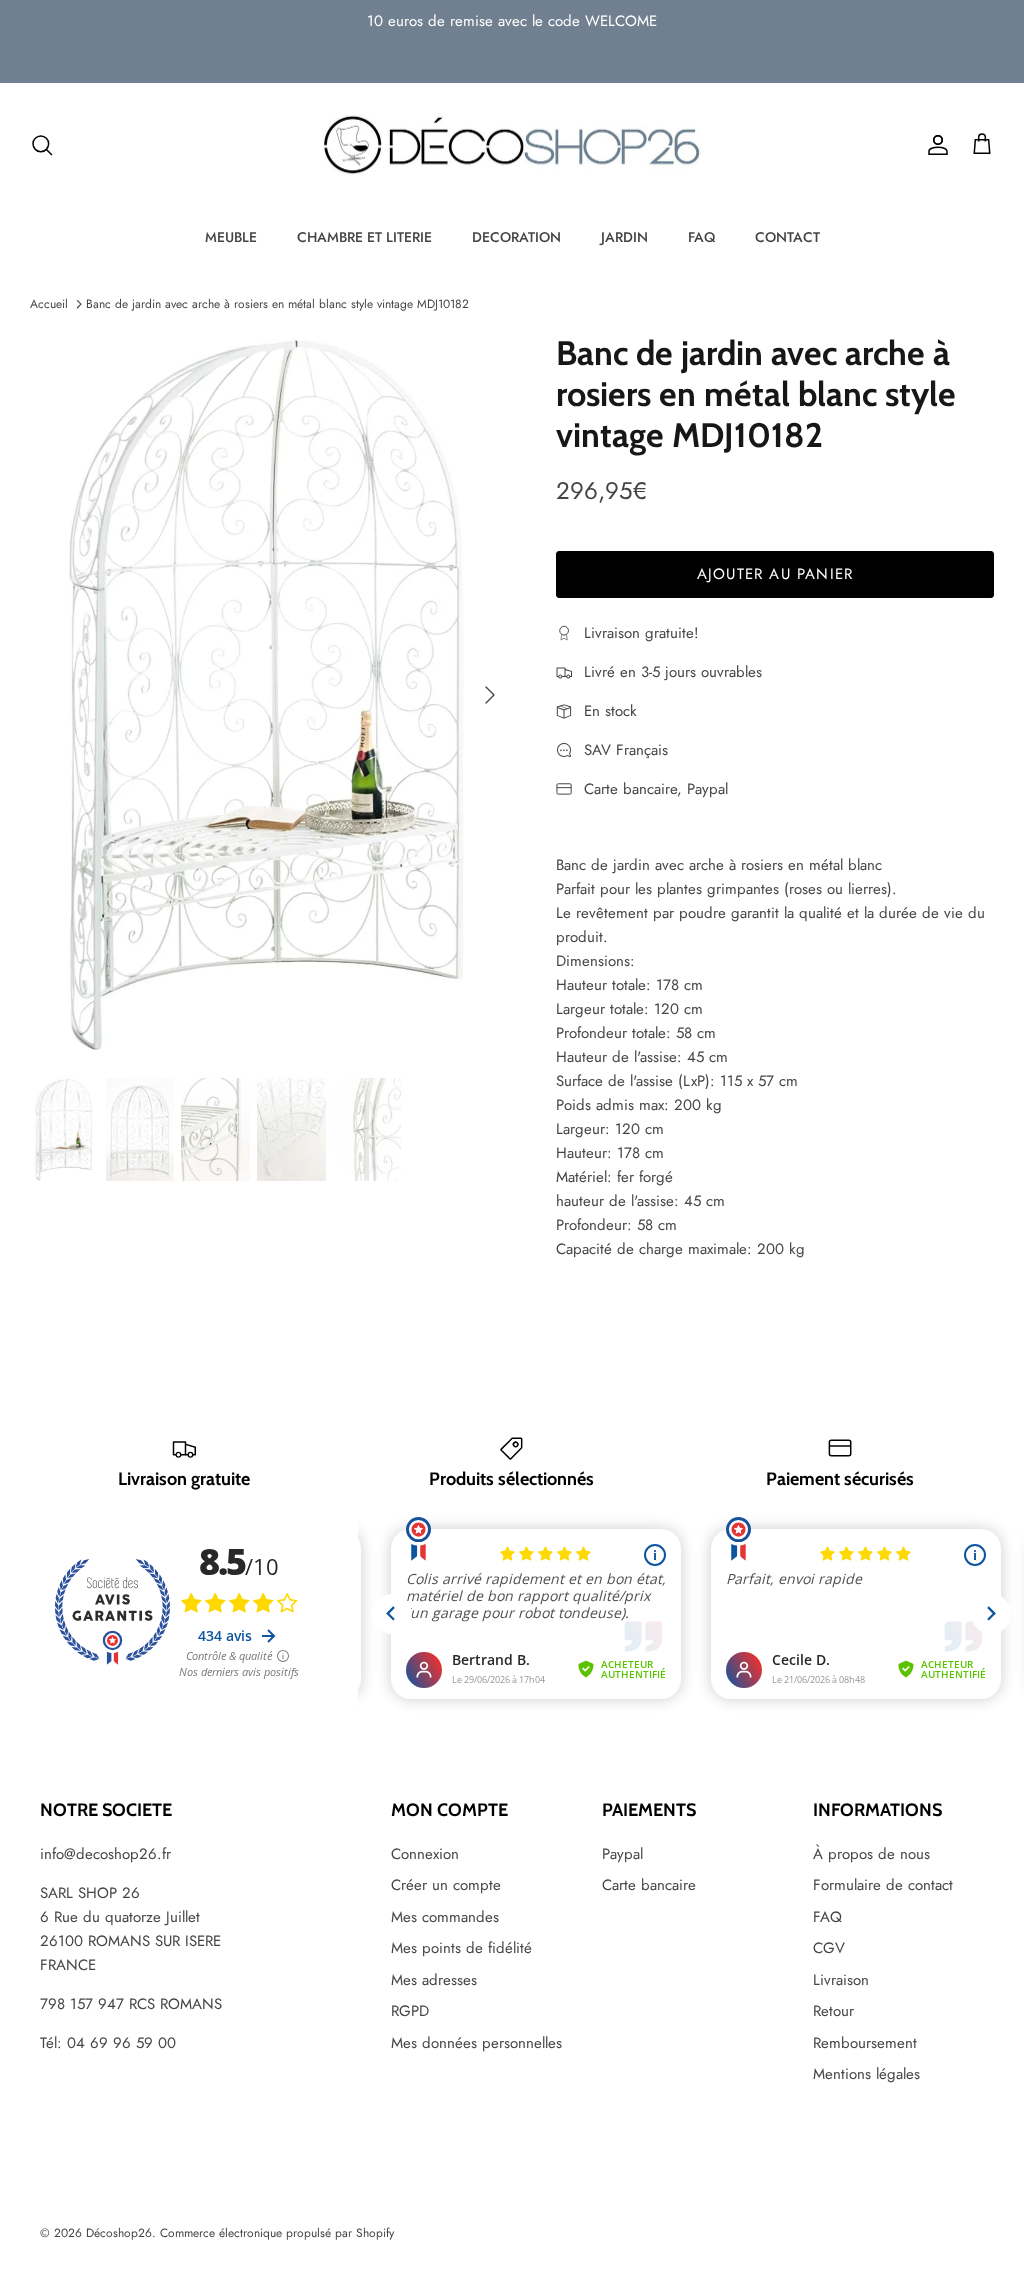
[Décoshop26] (512, 146)
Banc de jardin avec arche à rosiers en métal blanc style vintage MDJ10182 (277, 304)
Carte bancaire (649, 1885)
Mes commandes (445, 1917)
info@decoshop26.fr (105, 1854)
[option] (271, 694)
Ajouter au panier (775, 574)
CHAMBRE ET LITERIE (364, 237)
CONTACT (787, 237)
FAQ (701, 237)
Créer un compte (446, 1885)
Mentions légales (866, 2074)
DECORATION (516, 237)
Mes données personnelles (476, 2043)
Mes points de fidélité (461, 1948)
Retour (833, 2011)
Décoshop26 (119, 2233)
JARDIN (624, 237)
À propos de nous (871, 1854)
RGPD (410, 2011)
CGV (829, 1948)
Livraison (841, 1980)
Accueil (49, 304)
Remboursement (865, 2043)
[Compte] (934, 145)
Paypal (622, 1854)
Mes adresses (434, 1980)
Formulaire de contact (883, 1885)
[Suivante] (490, 695)
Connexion (425, 1854)
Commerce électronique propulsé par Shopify (277, 2233)
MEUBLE (231, 237)
